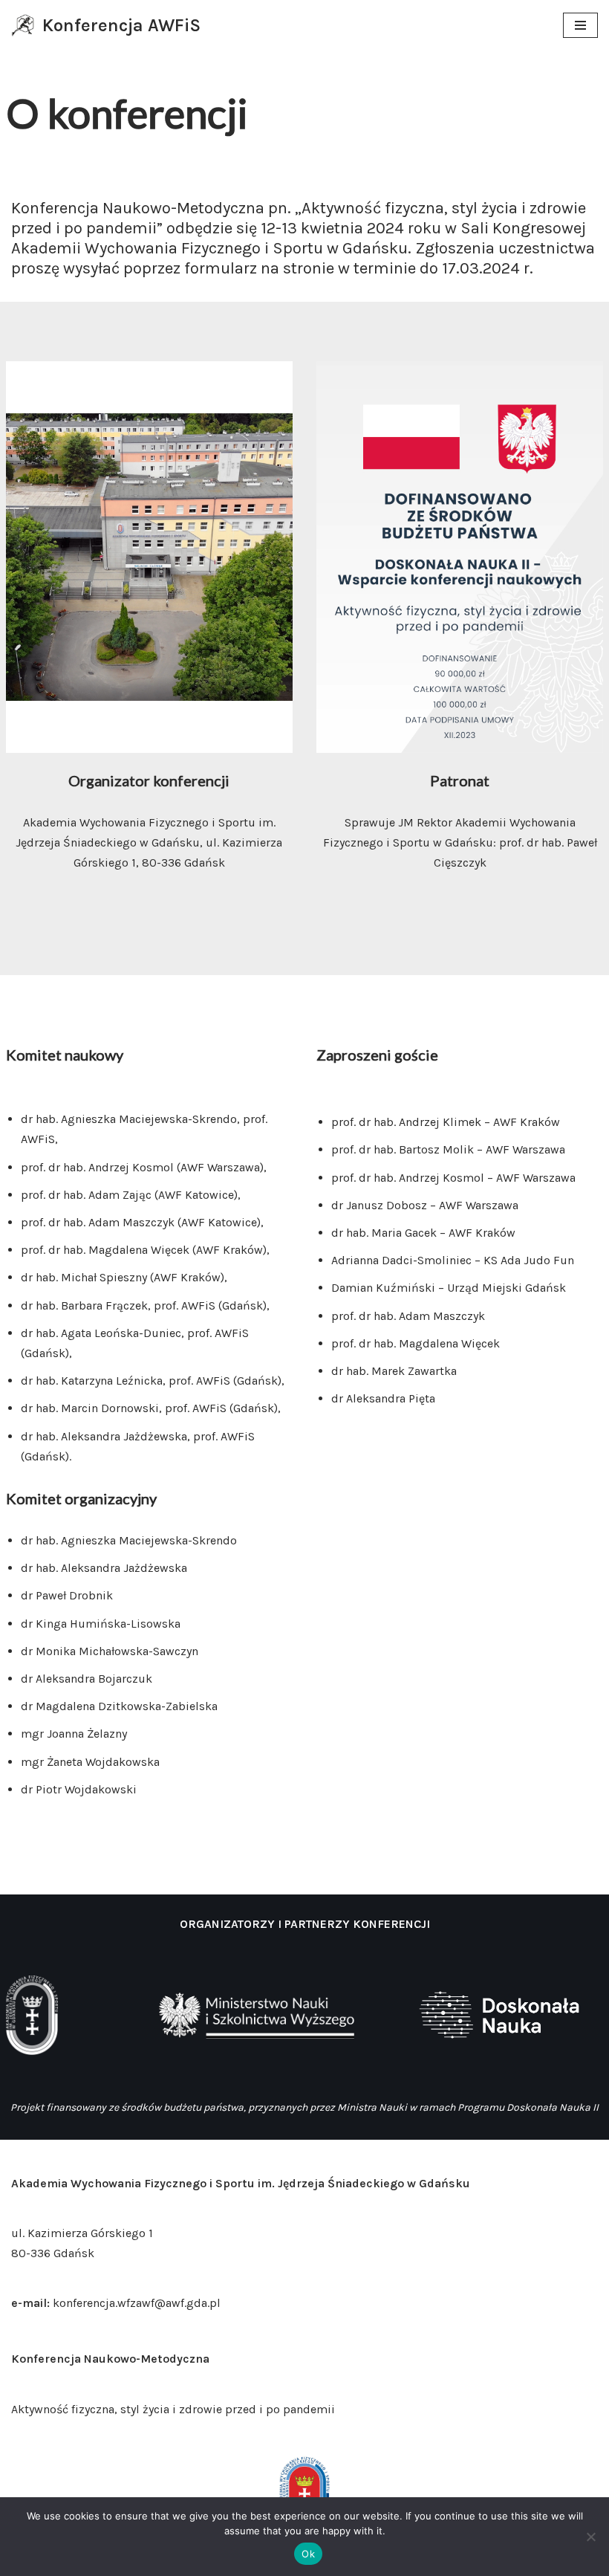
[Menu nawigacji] (580, 25)
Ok (308, 2554)
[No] (590, 2537)
